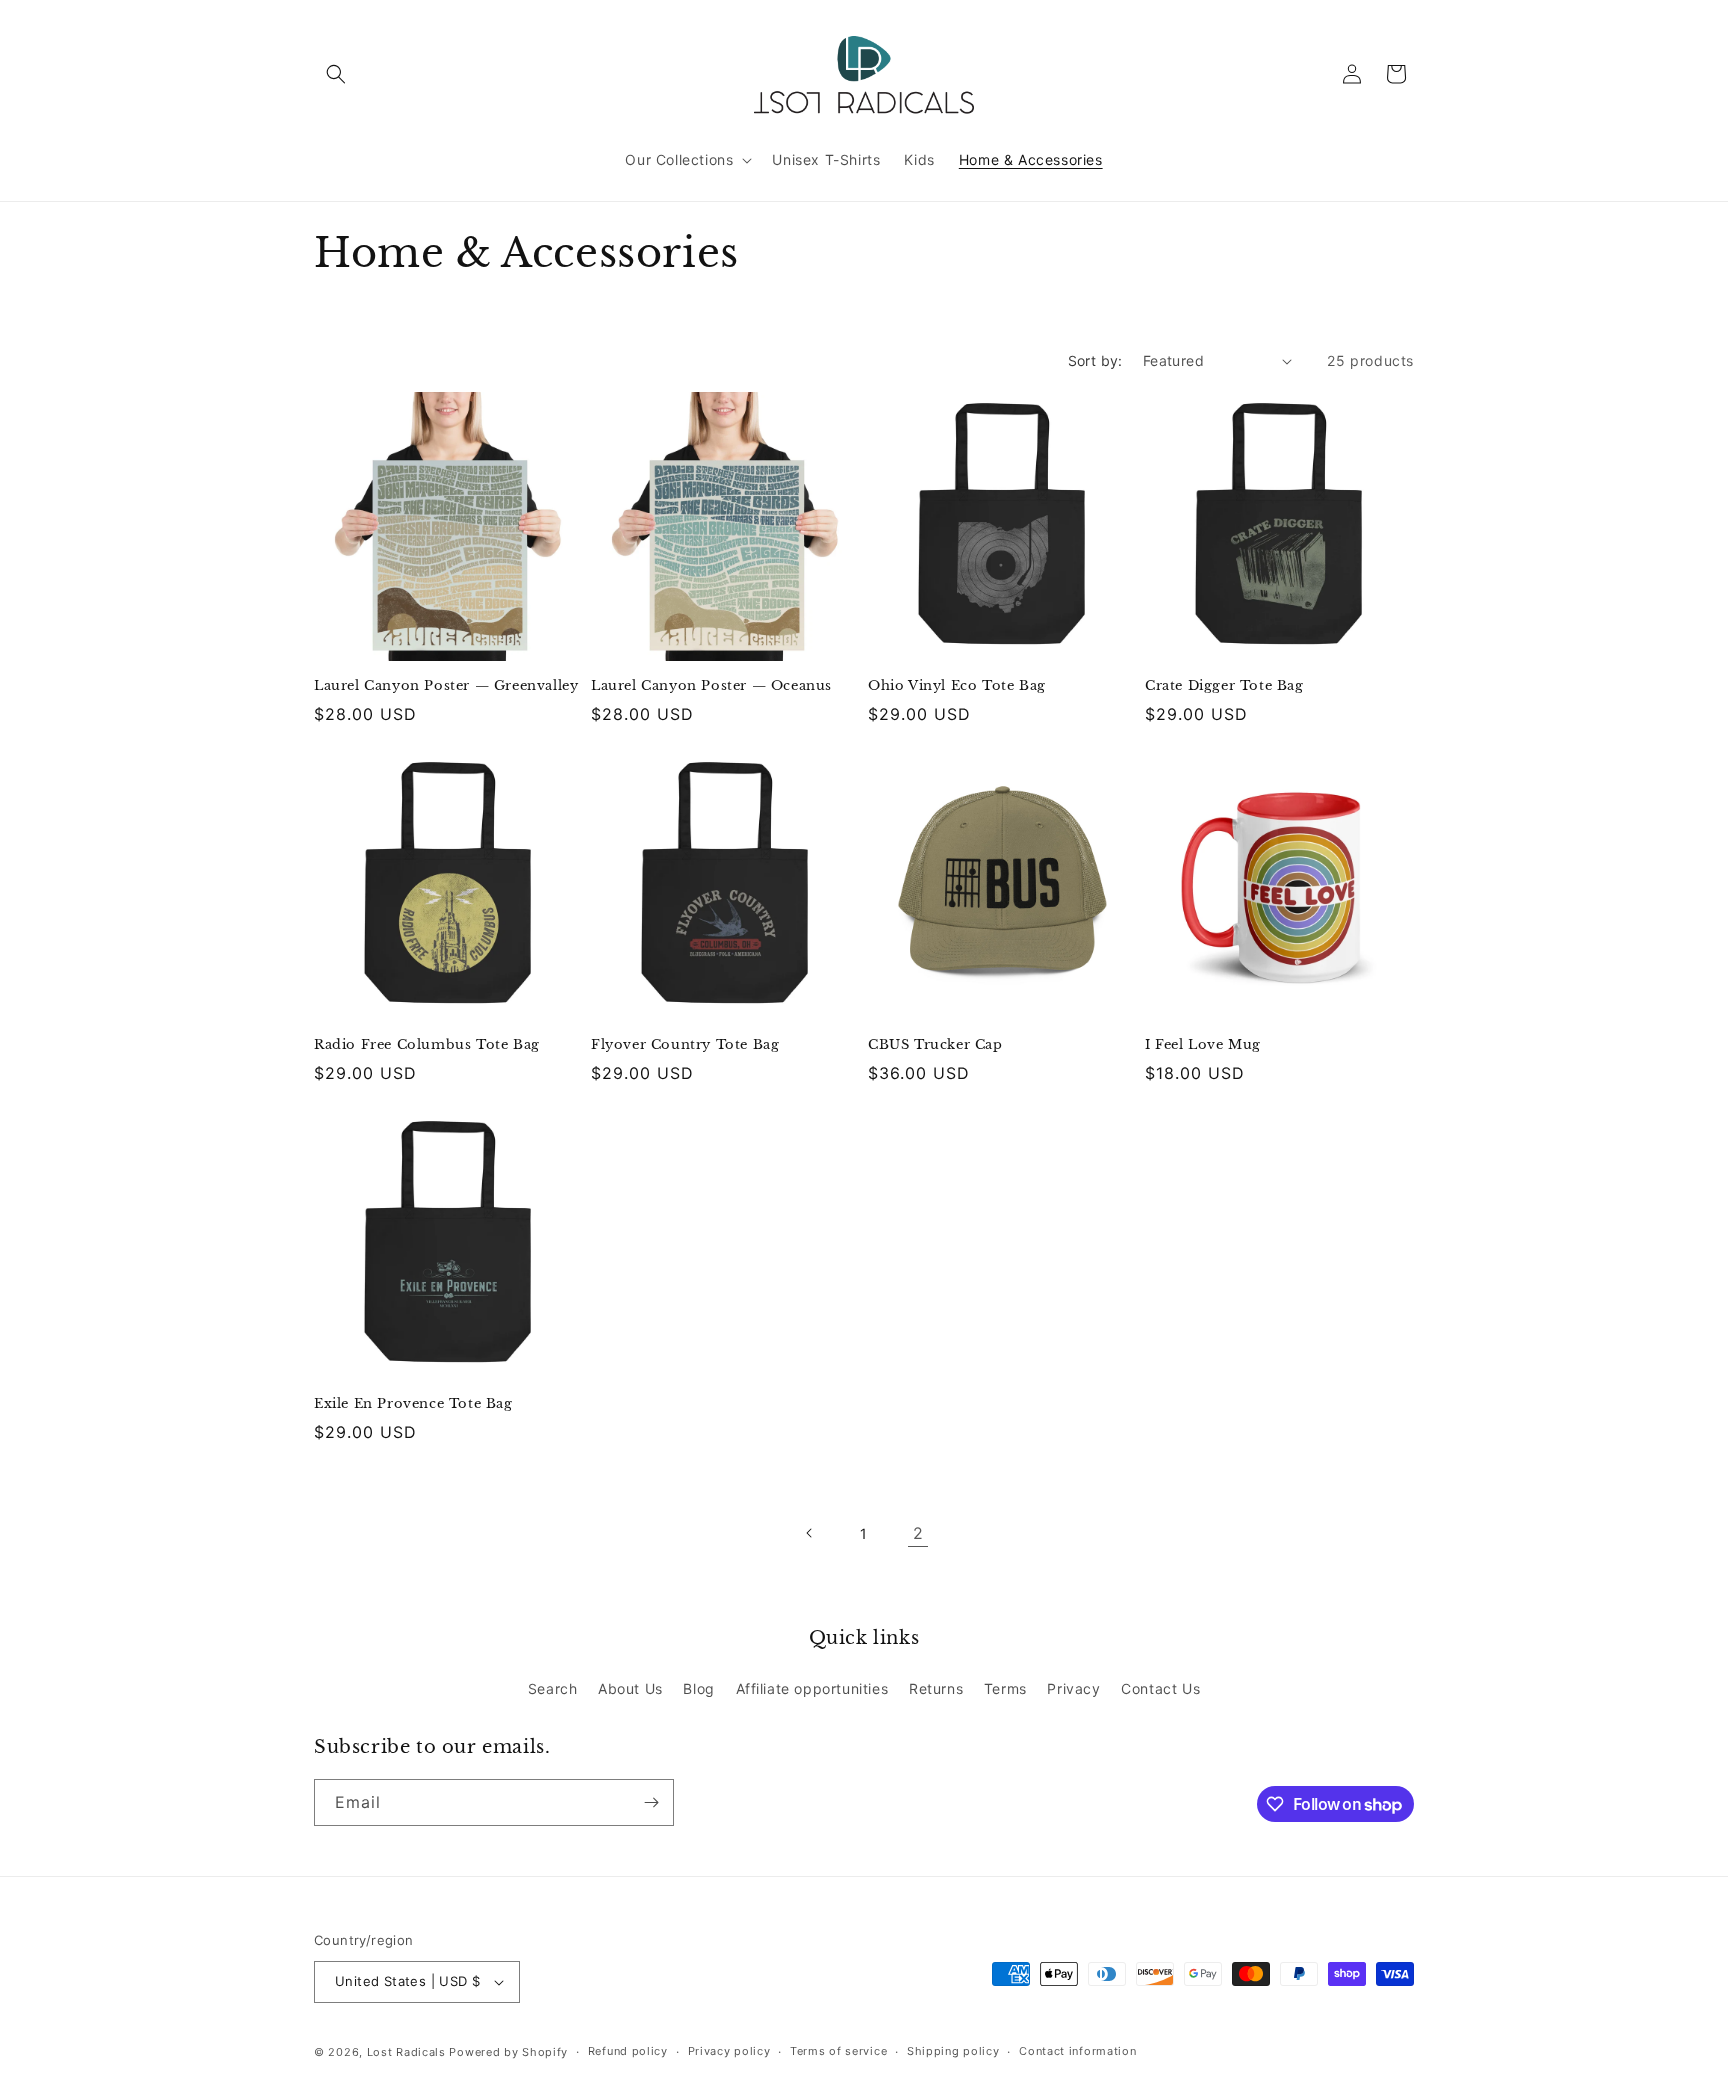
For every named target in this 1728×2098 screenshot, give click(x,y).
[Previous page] (810, 1533)
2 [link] (918, 1533)
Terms (1005, 1688)
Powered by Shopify (508, 2052)
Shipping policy (953, 2051)
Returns (936, 1688)
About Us (630, 1688)
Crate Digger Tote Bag (1224, 686)
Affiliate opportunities (812, 1688)
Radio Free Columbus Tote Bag (427, 1045)
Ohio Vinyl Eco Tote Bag (957, 686)
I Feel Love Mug (1203, 1045)
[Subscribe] (651, 1802)
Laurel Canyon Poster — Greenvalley (446, 686)
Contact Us (1160, 1688)
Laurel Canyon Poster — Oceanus (711, 686)
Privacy (1073, 1688)
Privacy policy (729, 2051)
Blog (698, 1688)
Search (553, 1688)
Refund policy (628, 2051)
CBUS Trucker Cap (935, 1045)
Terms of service (838, 2051)
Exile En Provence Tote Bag (413, 1404)
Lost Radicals (406, 2052)
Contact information (1077, 2051)
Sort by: (1095, 360)
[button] (336, 74)
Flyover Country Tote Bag (685, 1045)
